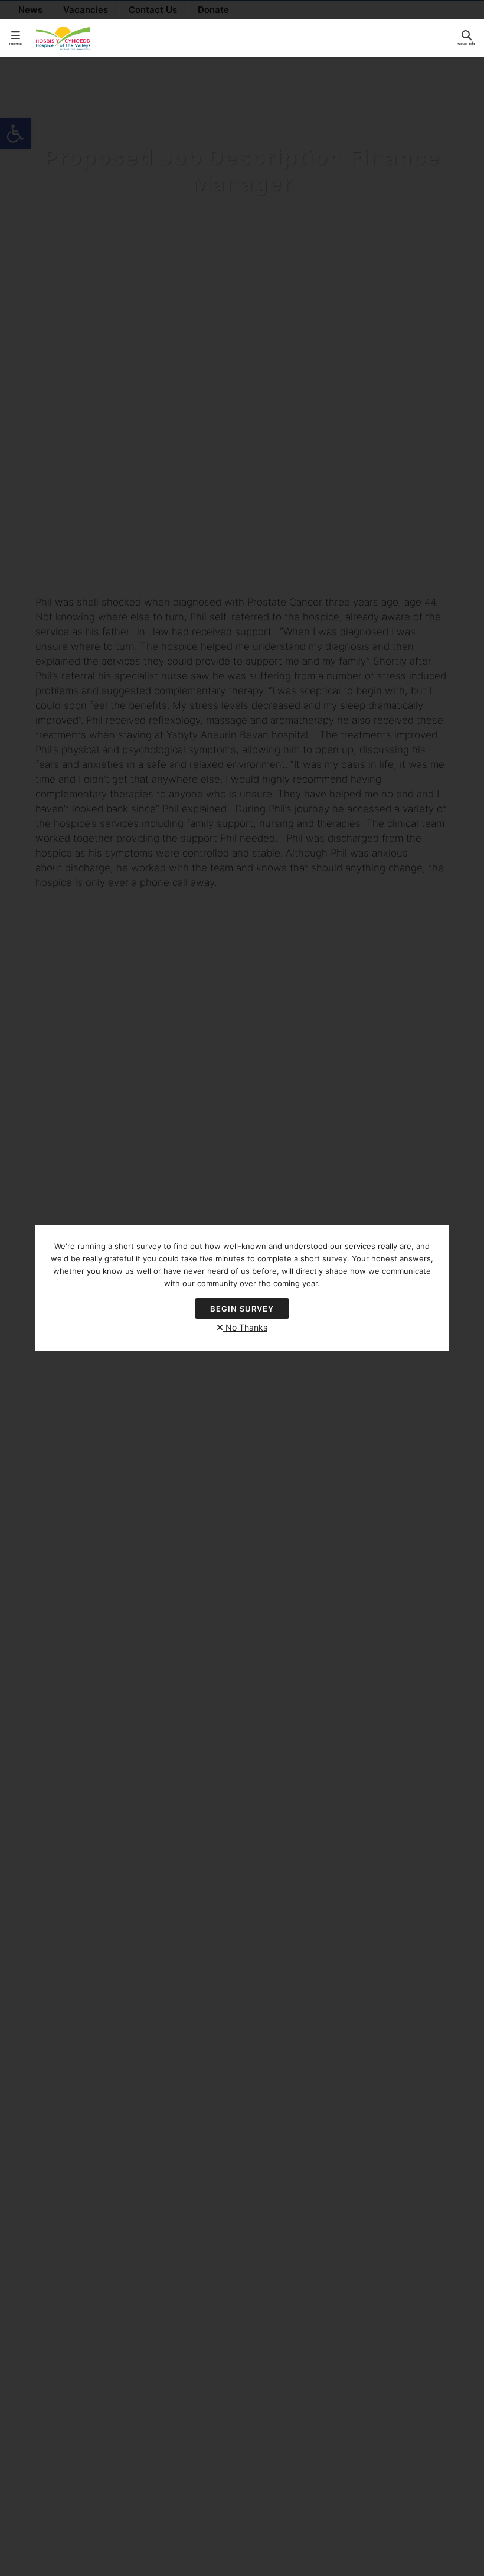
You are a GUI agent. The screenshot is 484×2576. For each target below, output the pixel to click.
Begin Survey (242, 1309)
